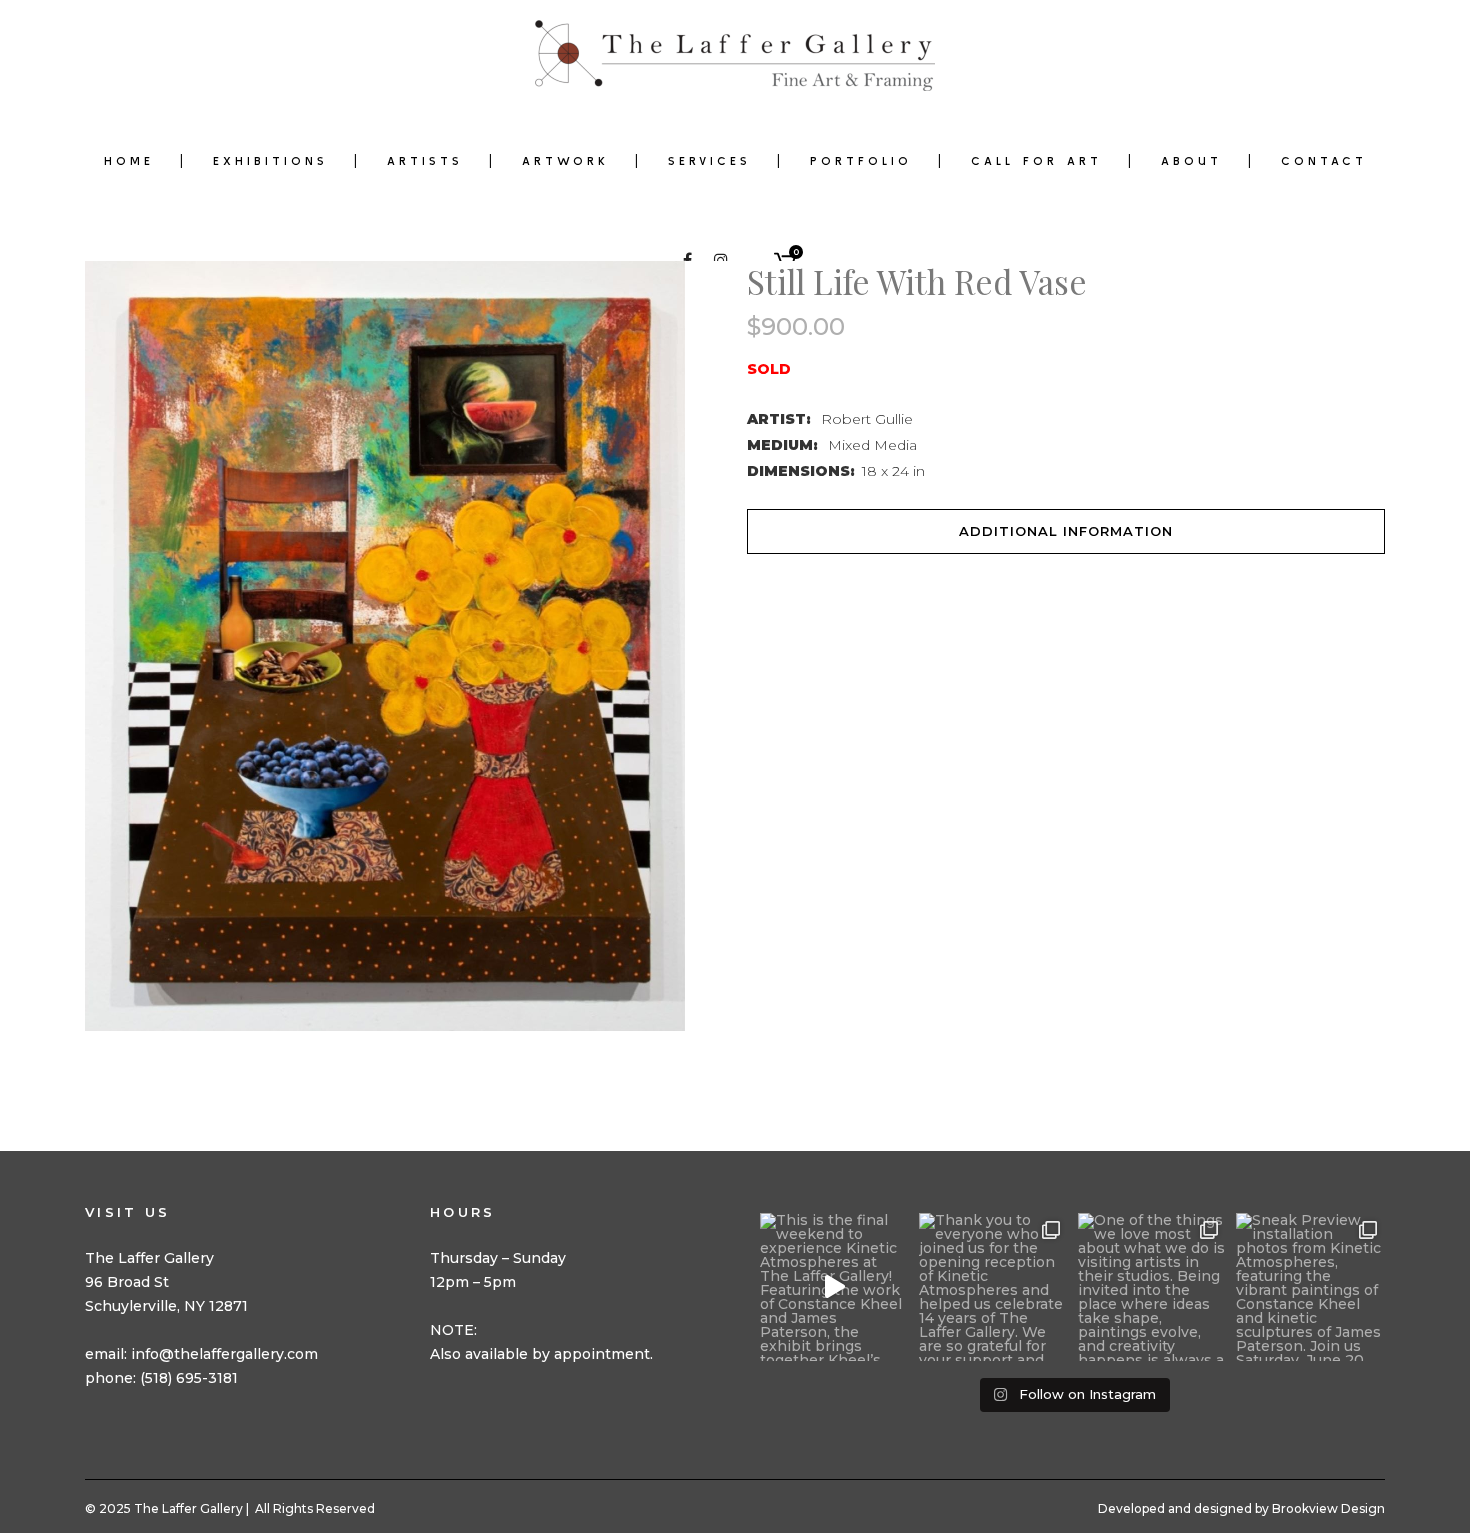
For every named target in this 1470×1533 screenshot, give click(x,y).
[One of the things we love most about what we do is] (1152, 1287)
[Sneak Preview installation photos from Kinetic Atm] (1310, 1287)
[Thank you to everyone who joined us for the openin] (993, 1287)
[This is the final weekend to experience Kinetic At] (834, 1287)
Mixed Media (872, 445)
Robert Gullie (867, 419)
